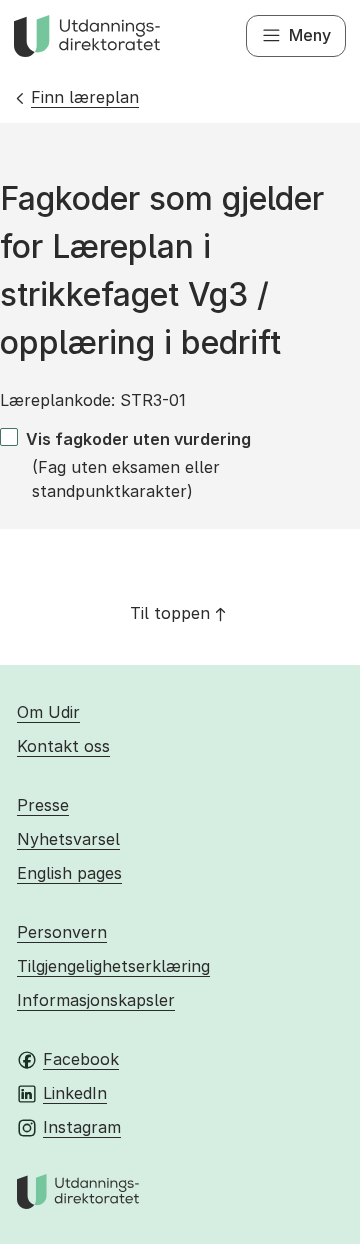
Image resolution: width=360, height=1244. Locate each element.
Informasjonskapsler (96, 1000)
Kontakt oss (63, 746)
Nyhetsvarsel (68, 839)
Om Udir (48, 712)
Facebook (81, 1059)
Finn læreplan (85, 97)
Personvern (62, 932)
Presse (43, 805)
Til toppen (170, 613)
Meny (310, 35)
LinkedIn (75, 1093)
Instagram (82, 1127)
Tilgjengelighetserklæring (113, 966)
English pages (69, 873)
